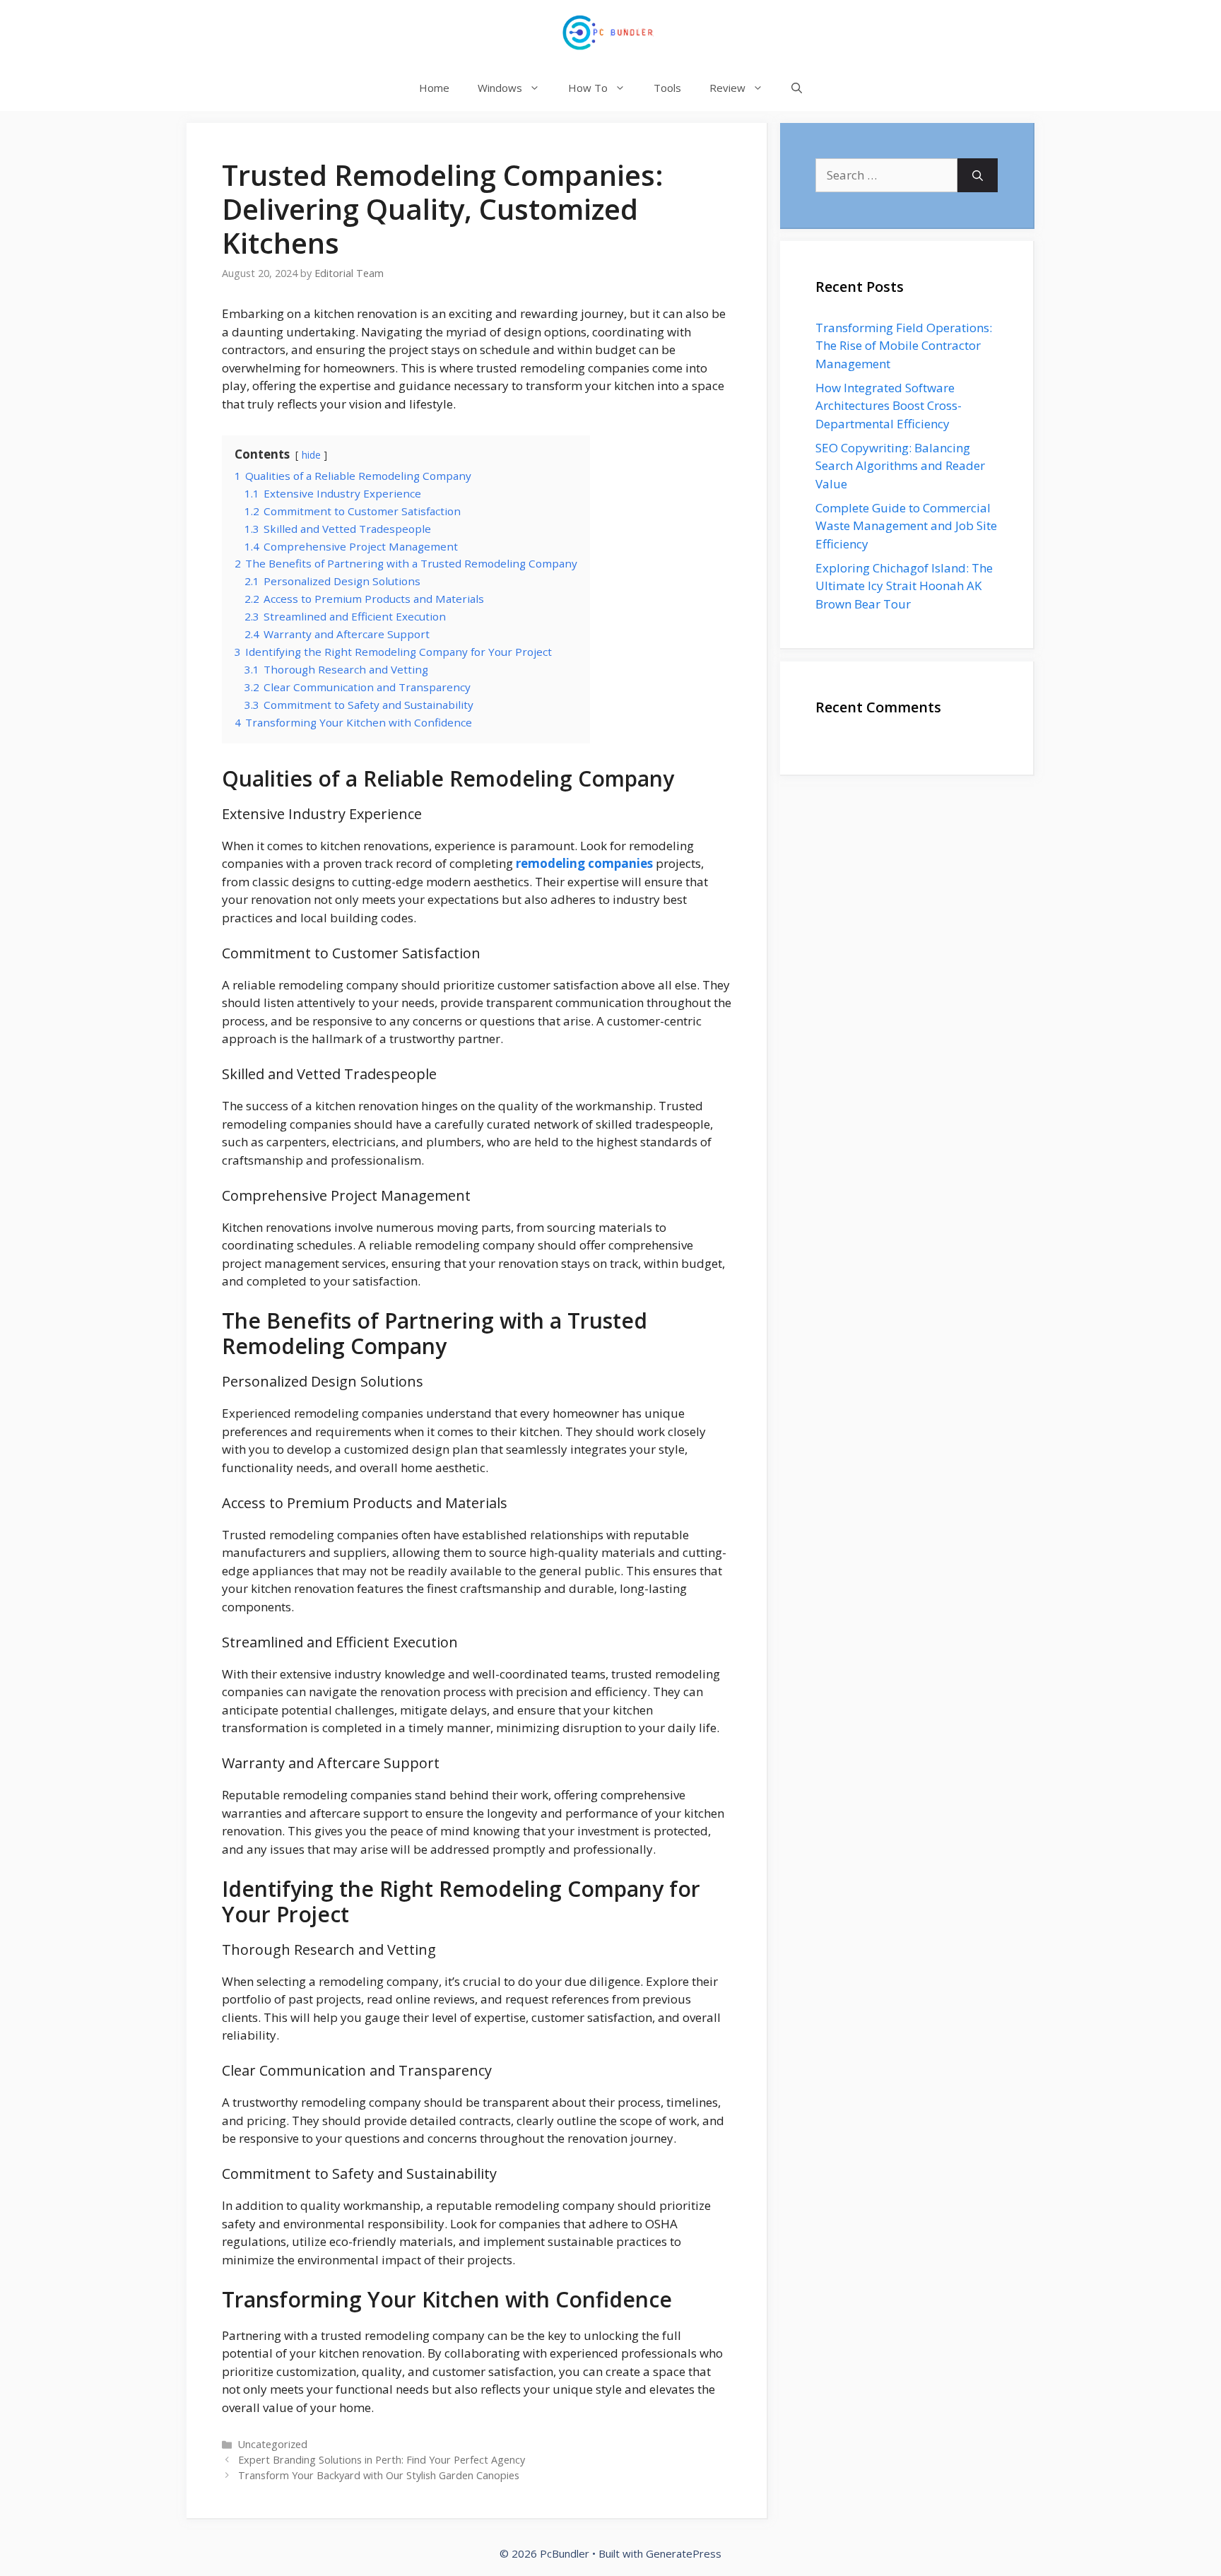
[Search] (978, 175)
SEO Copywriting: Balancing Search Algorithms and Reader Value (900, 466)
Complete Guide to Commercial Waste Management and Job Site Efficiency (906, 526)
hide (311, 455)
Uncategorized (273, 2444)
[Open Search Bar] (797, 88)
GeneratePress (684, 2553)
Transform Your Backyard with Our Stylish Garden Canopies (379, 2475)
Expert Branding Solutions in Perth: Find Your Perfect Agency (382, 2460)
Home (434, 88)
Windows (500, 88)
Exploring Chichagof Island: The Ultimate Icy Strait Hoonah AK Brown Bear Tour (904, 586)
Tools (667, 88)
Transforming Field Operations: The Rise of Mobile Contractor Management (904, 346)
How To (588, 88)
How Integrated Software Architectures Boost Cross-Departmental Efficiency (889, 406)
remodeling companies (584, 863)
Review (727, 88)
